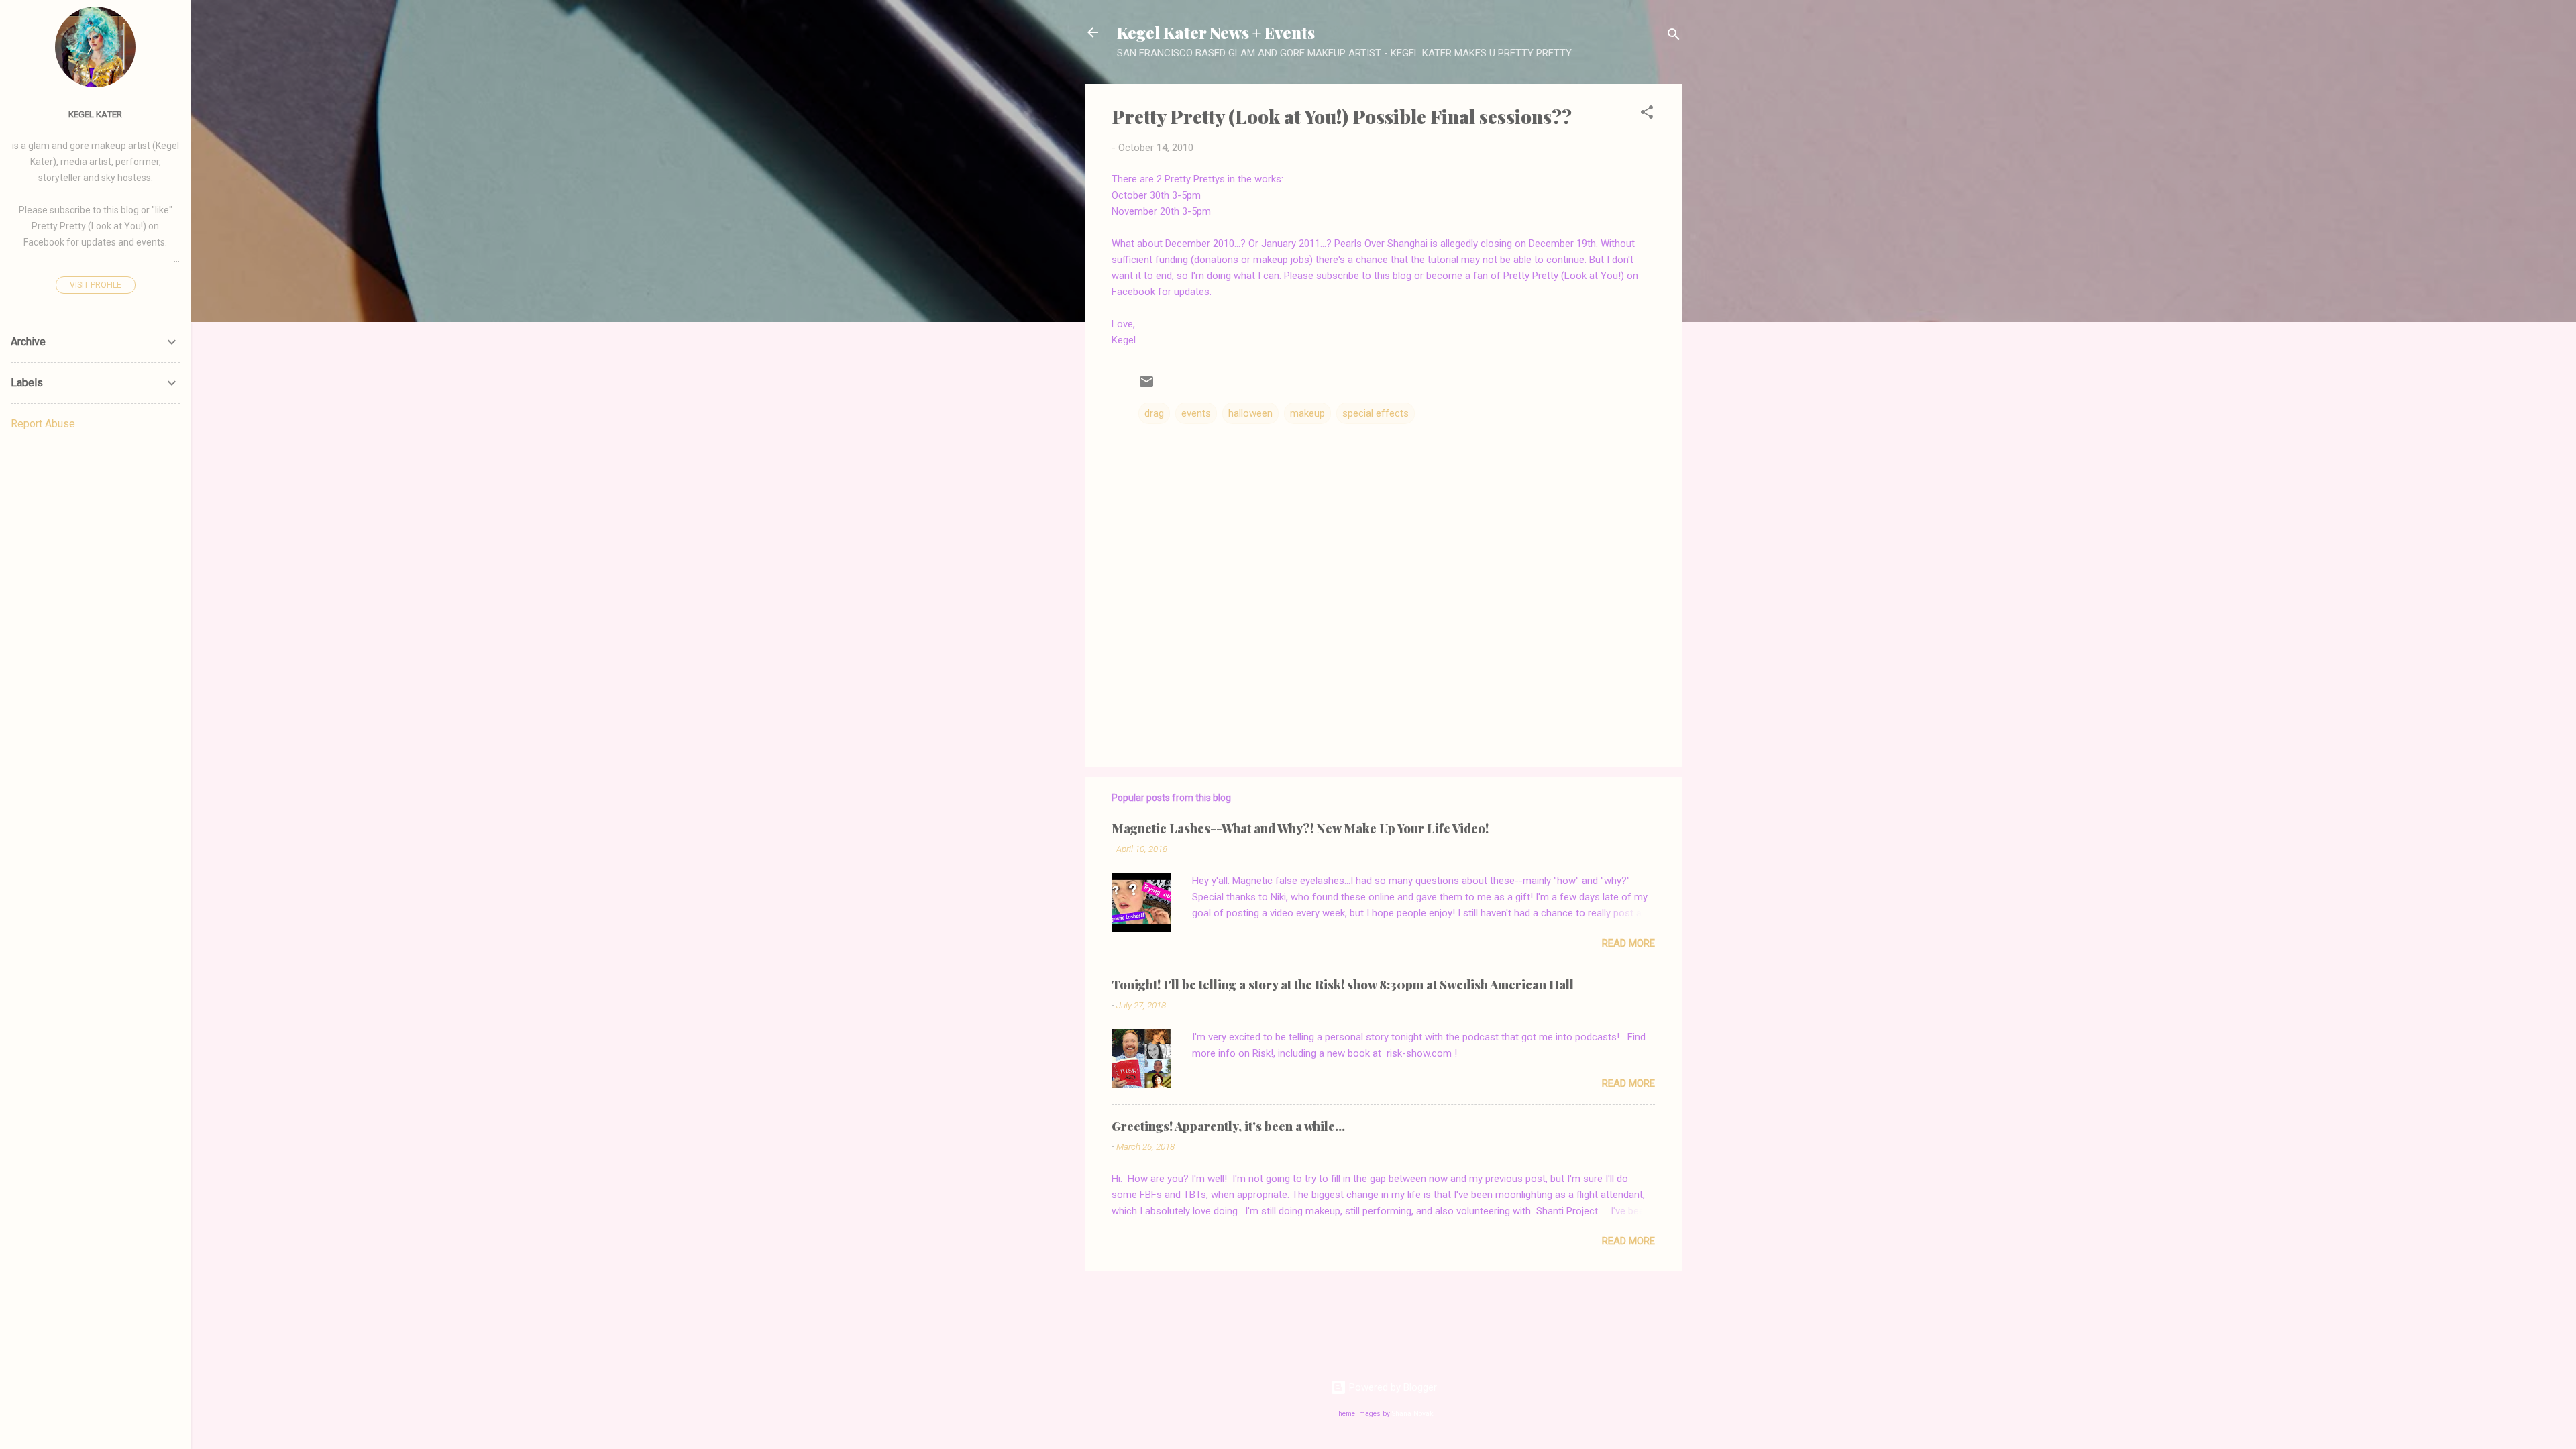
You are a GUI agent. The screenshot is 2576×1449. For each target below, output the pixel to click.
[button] (1647, 114)
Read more (1628, 943)
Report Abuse (43, 424)
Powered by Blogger (1392, 1387)
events (1196, 413)
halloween (1250, 413)
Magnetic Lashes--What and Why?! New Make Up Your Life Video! (1300, 828)
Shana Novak (1413, 1414)
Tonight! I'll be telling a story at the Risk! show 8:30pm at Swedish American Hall (1343, 985)
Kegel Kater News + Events (1216, 32)
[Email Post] (1146, 386)
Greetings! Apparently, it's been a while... (1228, 1126)
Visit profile (96, 285)
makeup (1307, 413)
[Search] (1674, 37)
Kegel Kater (95, 114)
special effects (1376, 413)
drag (1154, 413)
